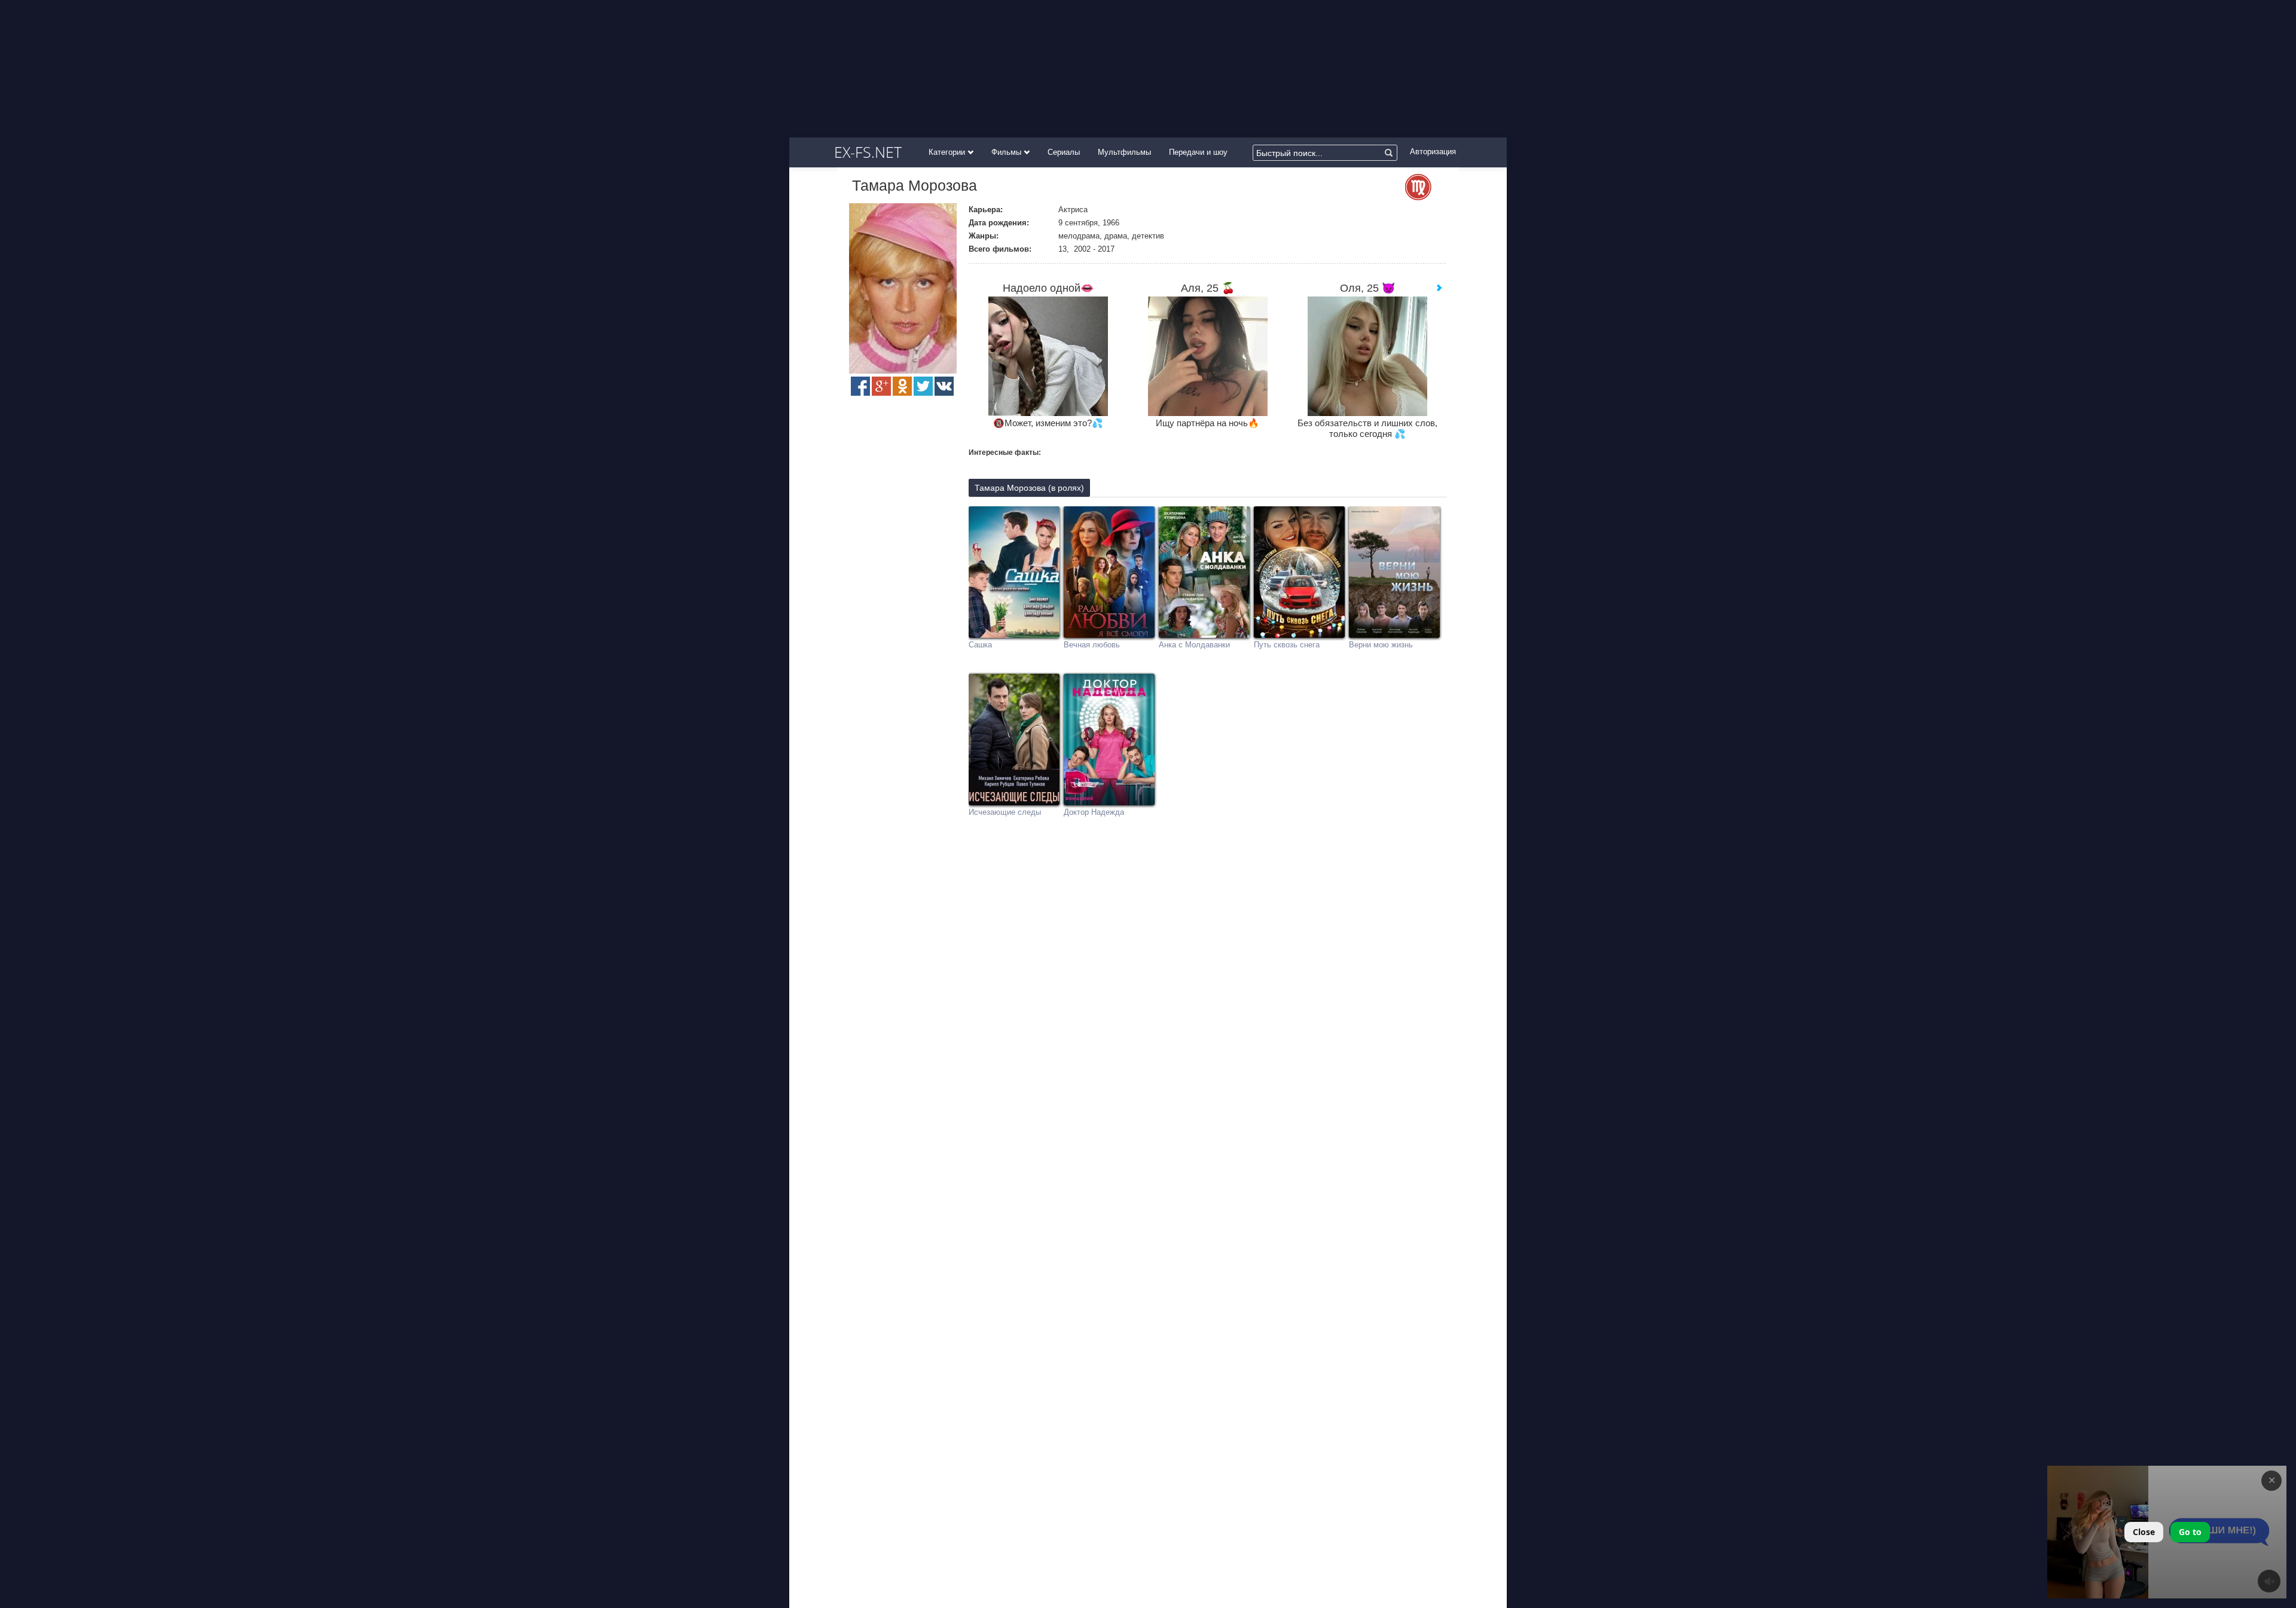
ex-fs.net (868, 152)
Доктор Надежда (1094, 812)
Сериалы (1064, 152)
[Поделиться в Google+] (881, 386)
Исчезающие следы (1005, 812)
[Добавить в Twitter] (923, 386)
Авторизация (1433, 152)
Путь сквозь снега (1287, 645)
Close (2144, 1532)
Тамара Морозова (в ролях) (1029, 488)
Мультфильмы (1124, 152)
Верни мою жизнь (1381, 645)
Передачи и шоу (1198, 152)
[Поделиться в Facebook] (860, 386)
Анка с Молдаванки (1194, 645)
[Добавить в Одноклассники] (902, 386)
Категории (948, 152)
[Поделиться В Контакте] (944, 386)
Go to (2190, 1532)
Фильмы (1007, 152)
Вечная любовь (1092, 645)
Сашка (980, 645)
